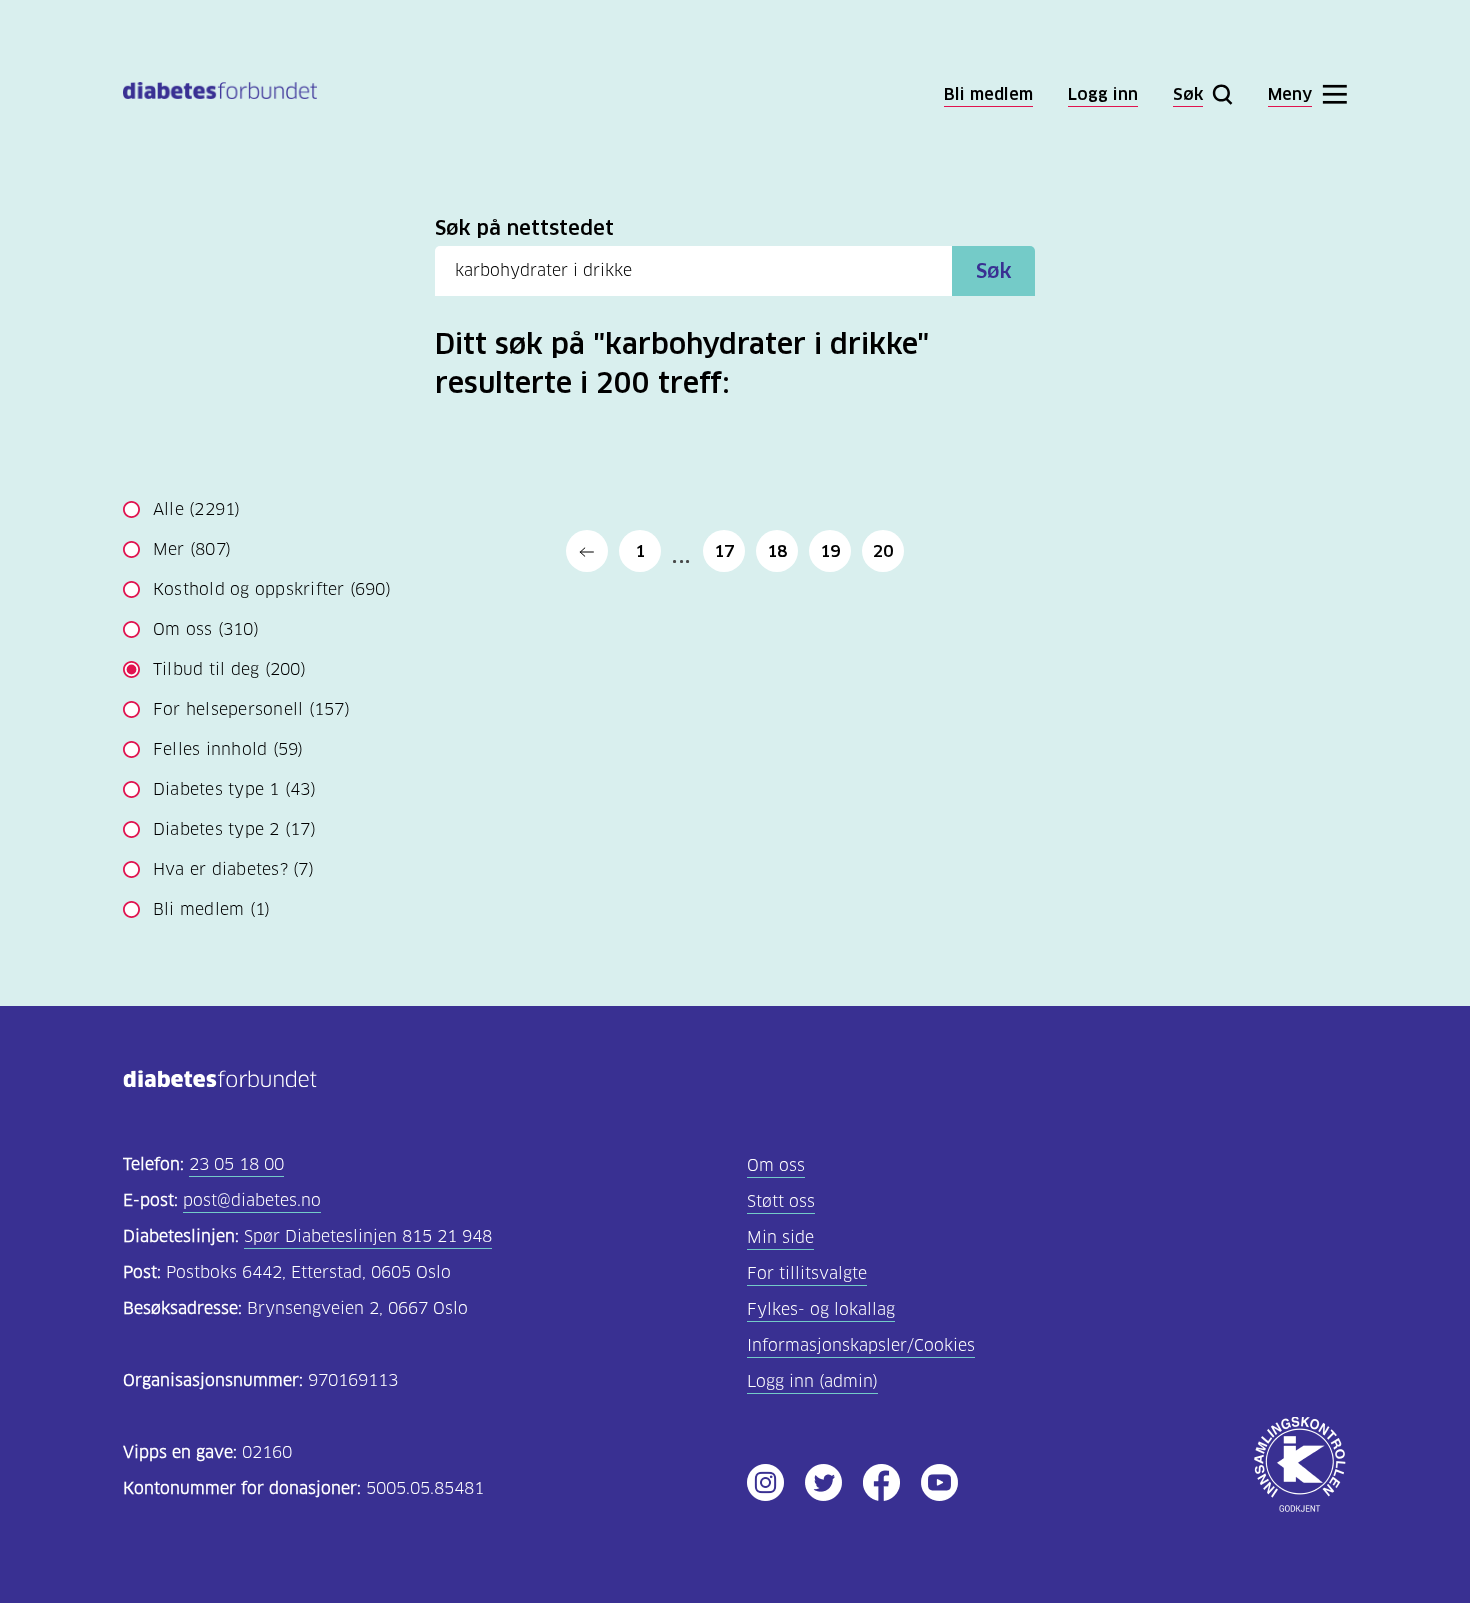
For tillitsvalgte (807, 1273)
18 (777, 551)
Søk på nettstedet (524, 228)
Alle (197, 509)
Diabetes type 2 (234, 829)
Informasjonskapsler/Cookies (861, 1345)
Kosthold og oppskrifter (272, 589)
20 (883, 551)
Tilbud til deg (229, 669)
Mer (192, 549)
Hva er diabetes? (233, 869)
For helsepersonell (251, 709)
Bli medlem (211, 909)
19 (830, 551)
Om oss (206, 629)
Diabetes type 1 (234, 789)
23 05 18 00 (236, 1164)
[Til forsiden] (220, 94)
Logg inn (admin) (812, 1381)
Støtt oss (781, 1201)
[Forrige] (587, 551)
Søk (994, 271)
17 (724, 551)
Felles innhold (228, 749)
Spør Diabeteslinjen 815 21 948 (368, 1236)
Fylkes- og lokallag (821, 1309)
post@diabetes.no (252, 1200)
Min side (780, 1237)
